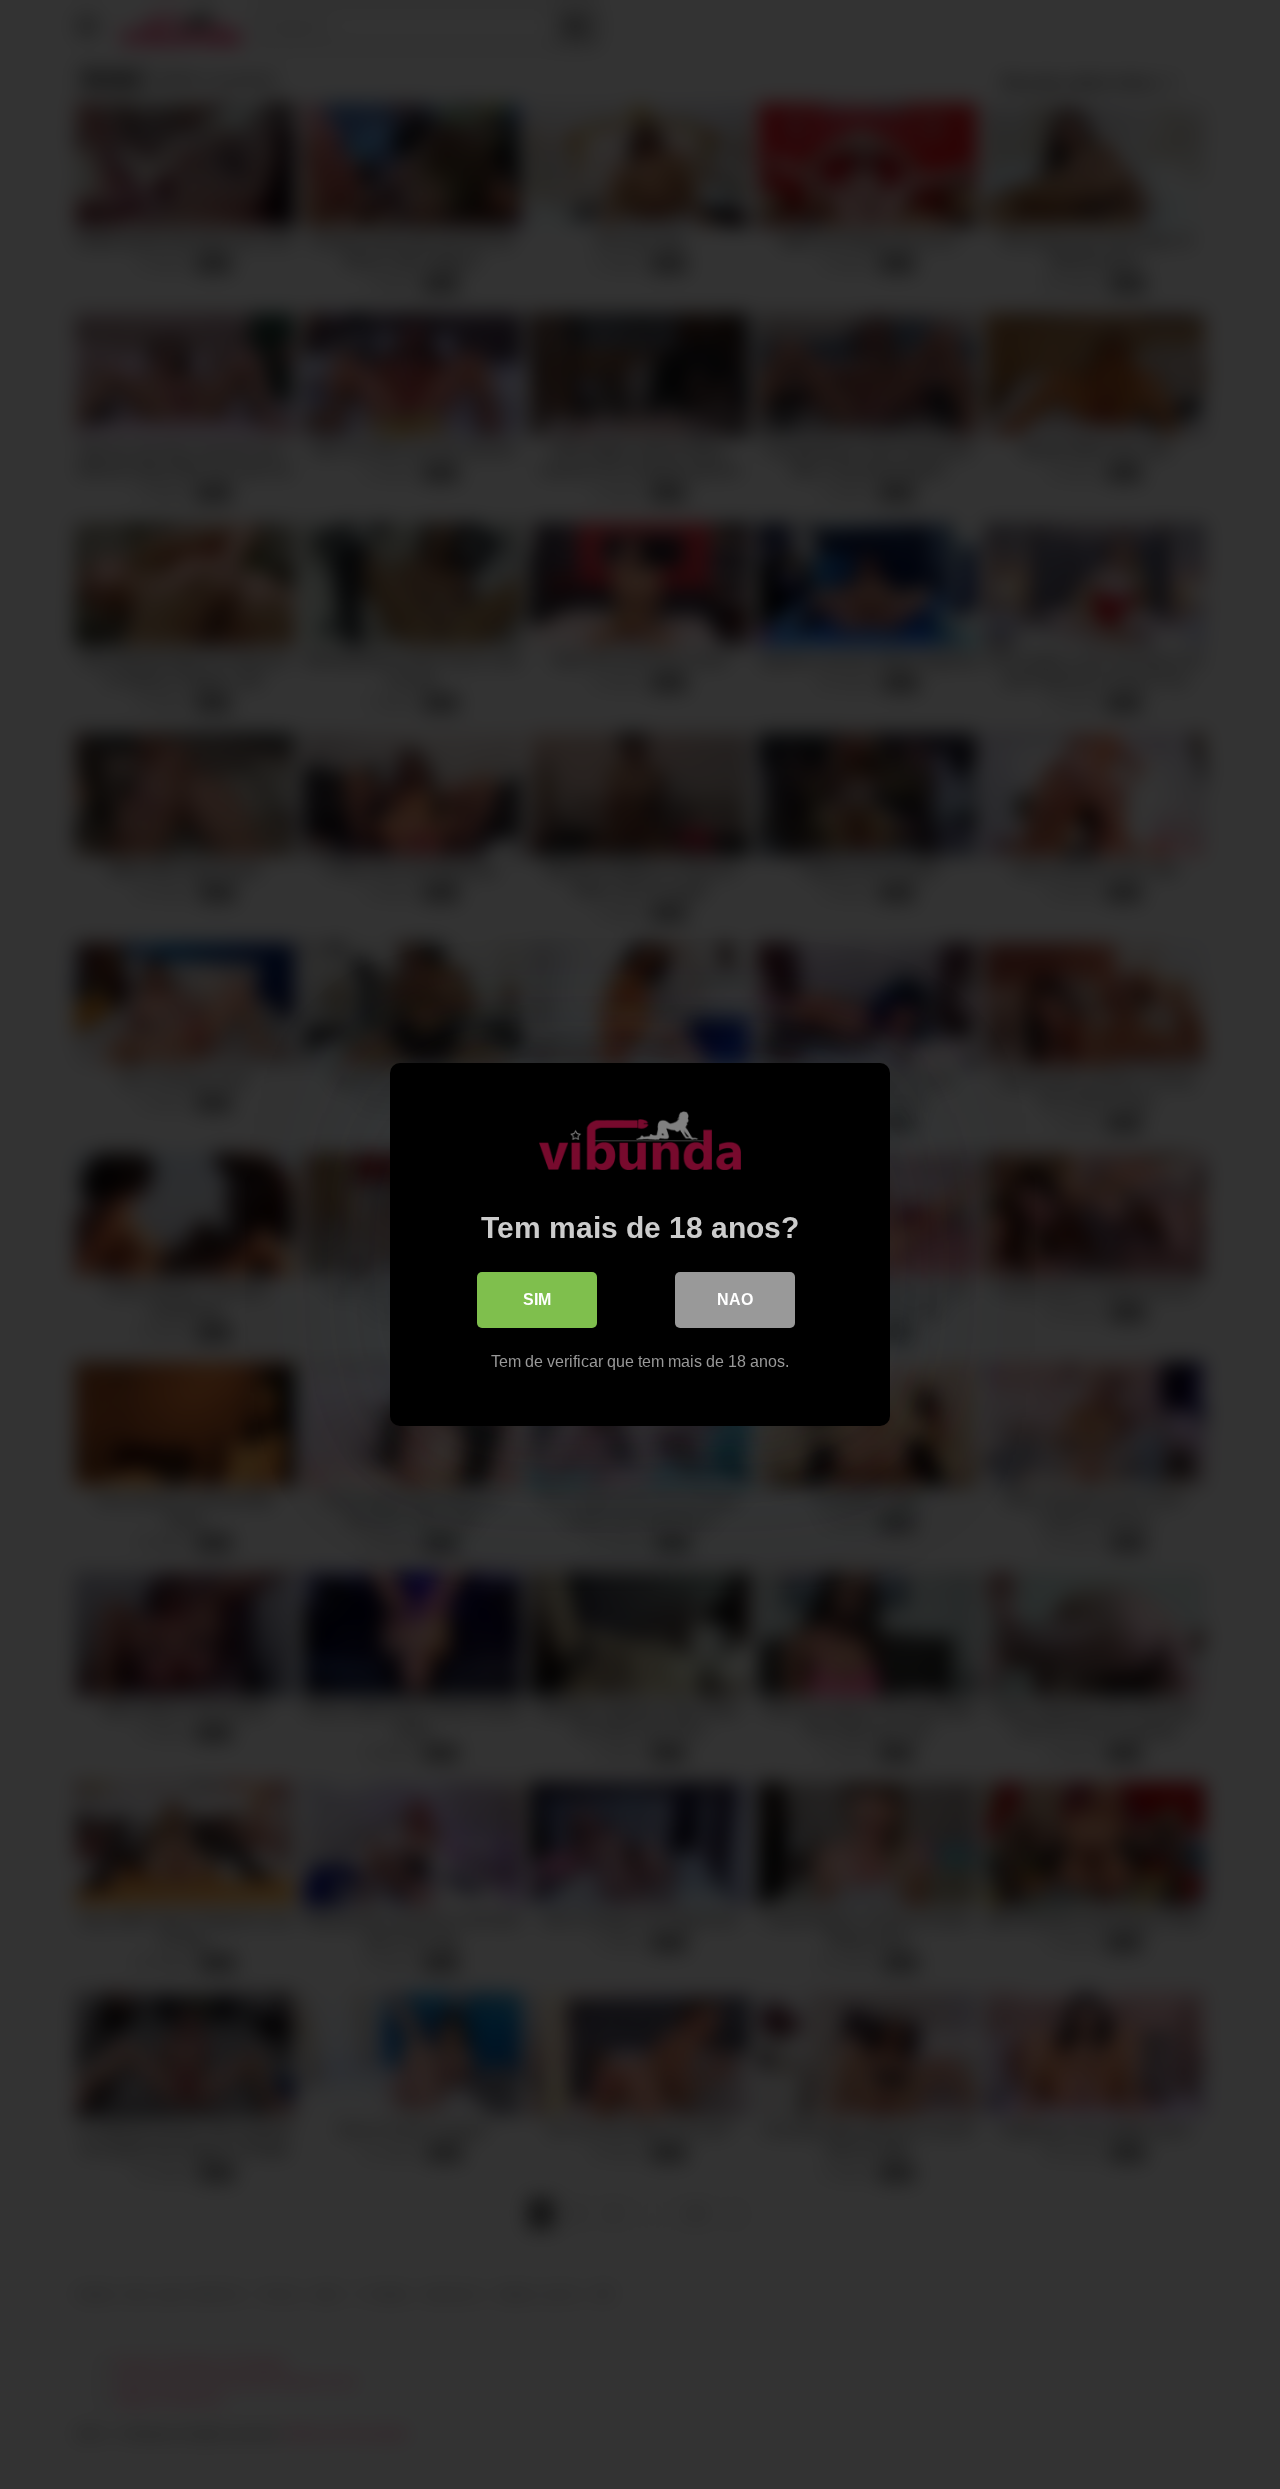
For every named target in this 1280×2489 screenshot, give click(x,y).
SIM (537, 1299)
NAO (735, 1299)
